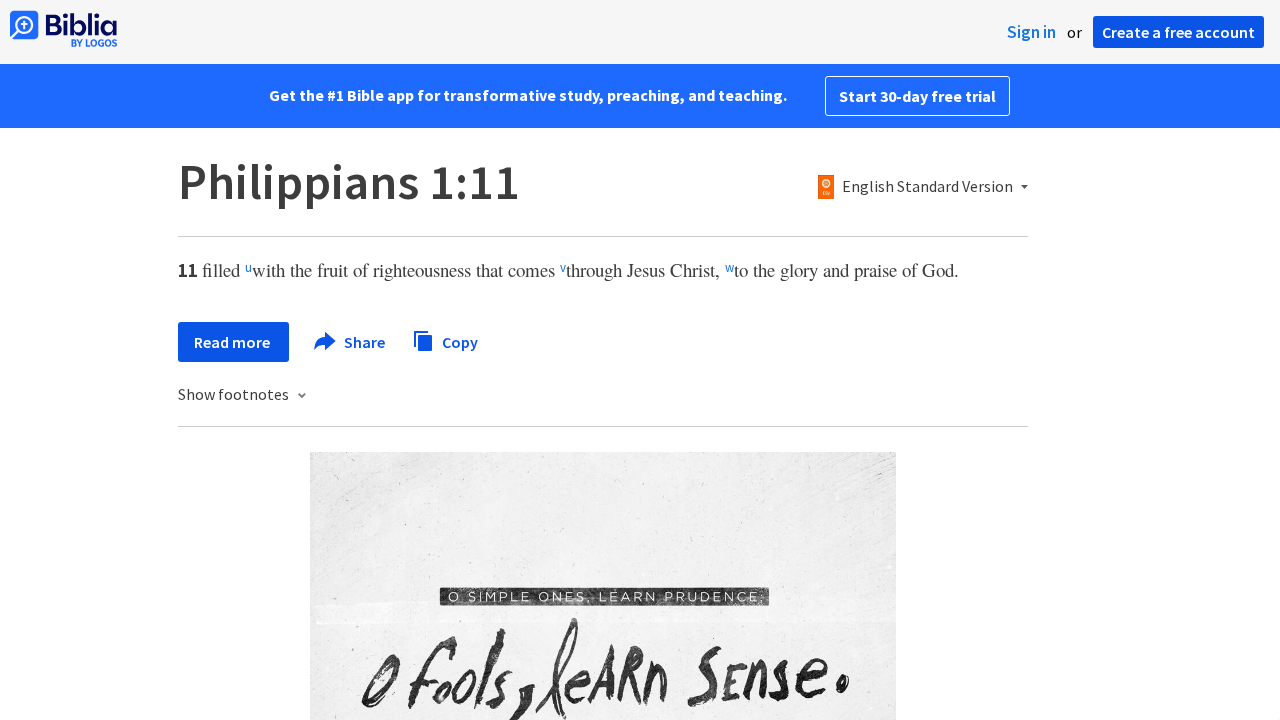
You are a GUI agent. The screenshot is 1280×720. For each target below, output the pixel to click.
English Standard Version (927, 187)
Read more (233, 342)
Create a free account (1178, 32)
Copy (458, 341)
